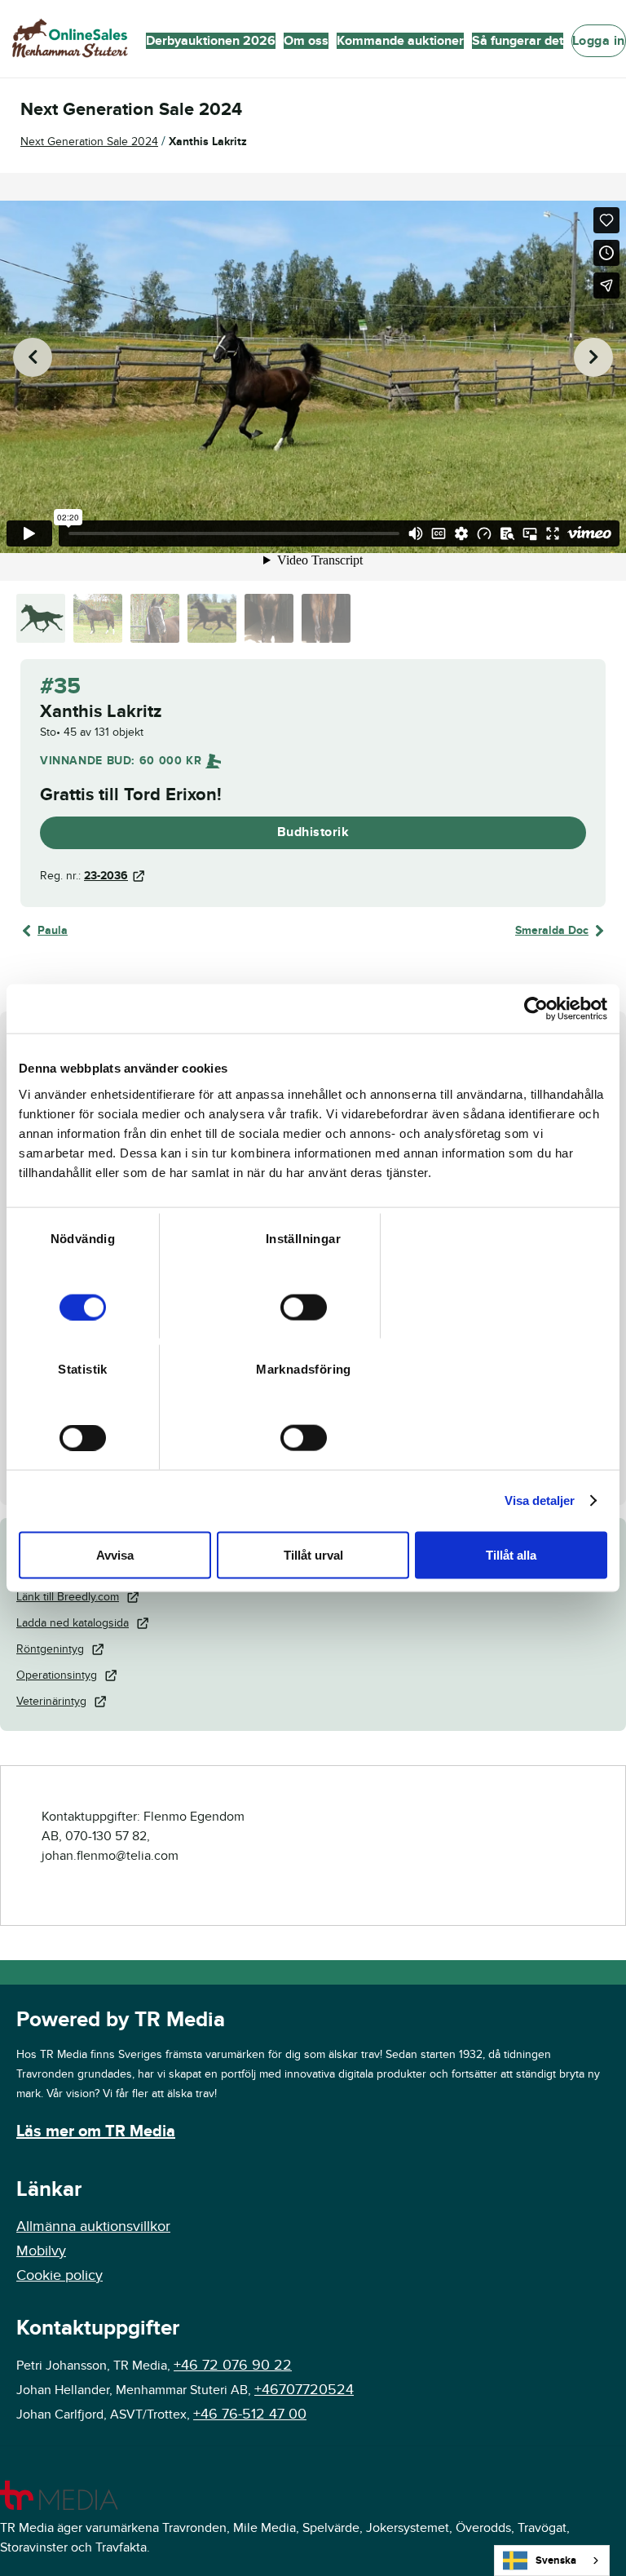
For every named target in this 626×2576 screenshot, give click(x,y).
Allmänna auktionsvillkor (93, 2226)
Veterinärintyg (51, 1701)
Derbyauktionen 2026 (211, 41)
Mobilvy (41, 2251)
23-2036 (106, 876)
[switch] (304, 1307)
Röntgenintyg (50, 1649)
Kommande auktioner (400, 41)
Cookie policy (60, 2275)
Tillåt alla (511, 1554)
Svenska (556, 2561)
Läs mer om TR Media (96, 2131)
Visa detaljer (540, 1500)
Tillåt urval (313, 1554)
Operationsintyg (57, 1675)
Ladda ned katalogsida (73, 1623)
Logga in (599, 41)
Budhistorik (313, 832)
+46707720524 (304, 2390)
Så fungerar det (518, 41)
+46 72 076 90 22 (233, 2365)
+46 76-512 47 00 (250, 2414)
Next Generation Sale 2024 (89, 142)
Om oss (306, 41)
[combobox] (552, 2561)
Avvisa (115, 1554)
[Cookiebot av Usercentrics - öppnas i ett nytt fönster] (536, 1009)
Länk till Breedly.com (68, 1597)
